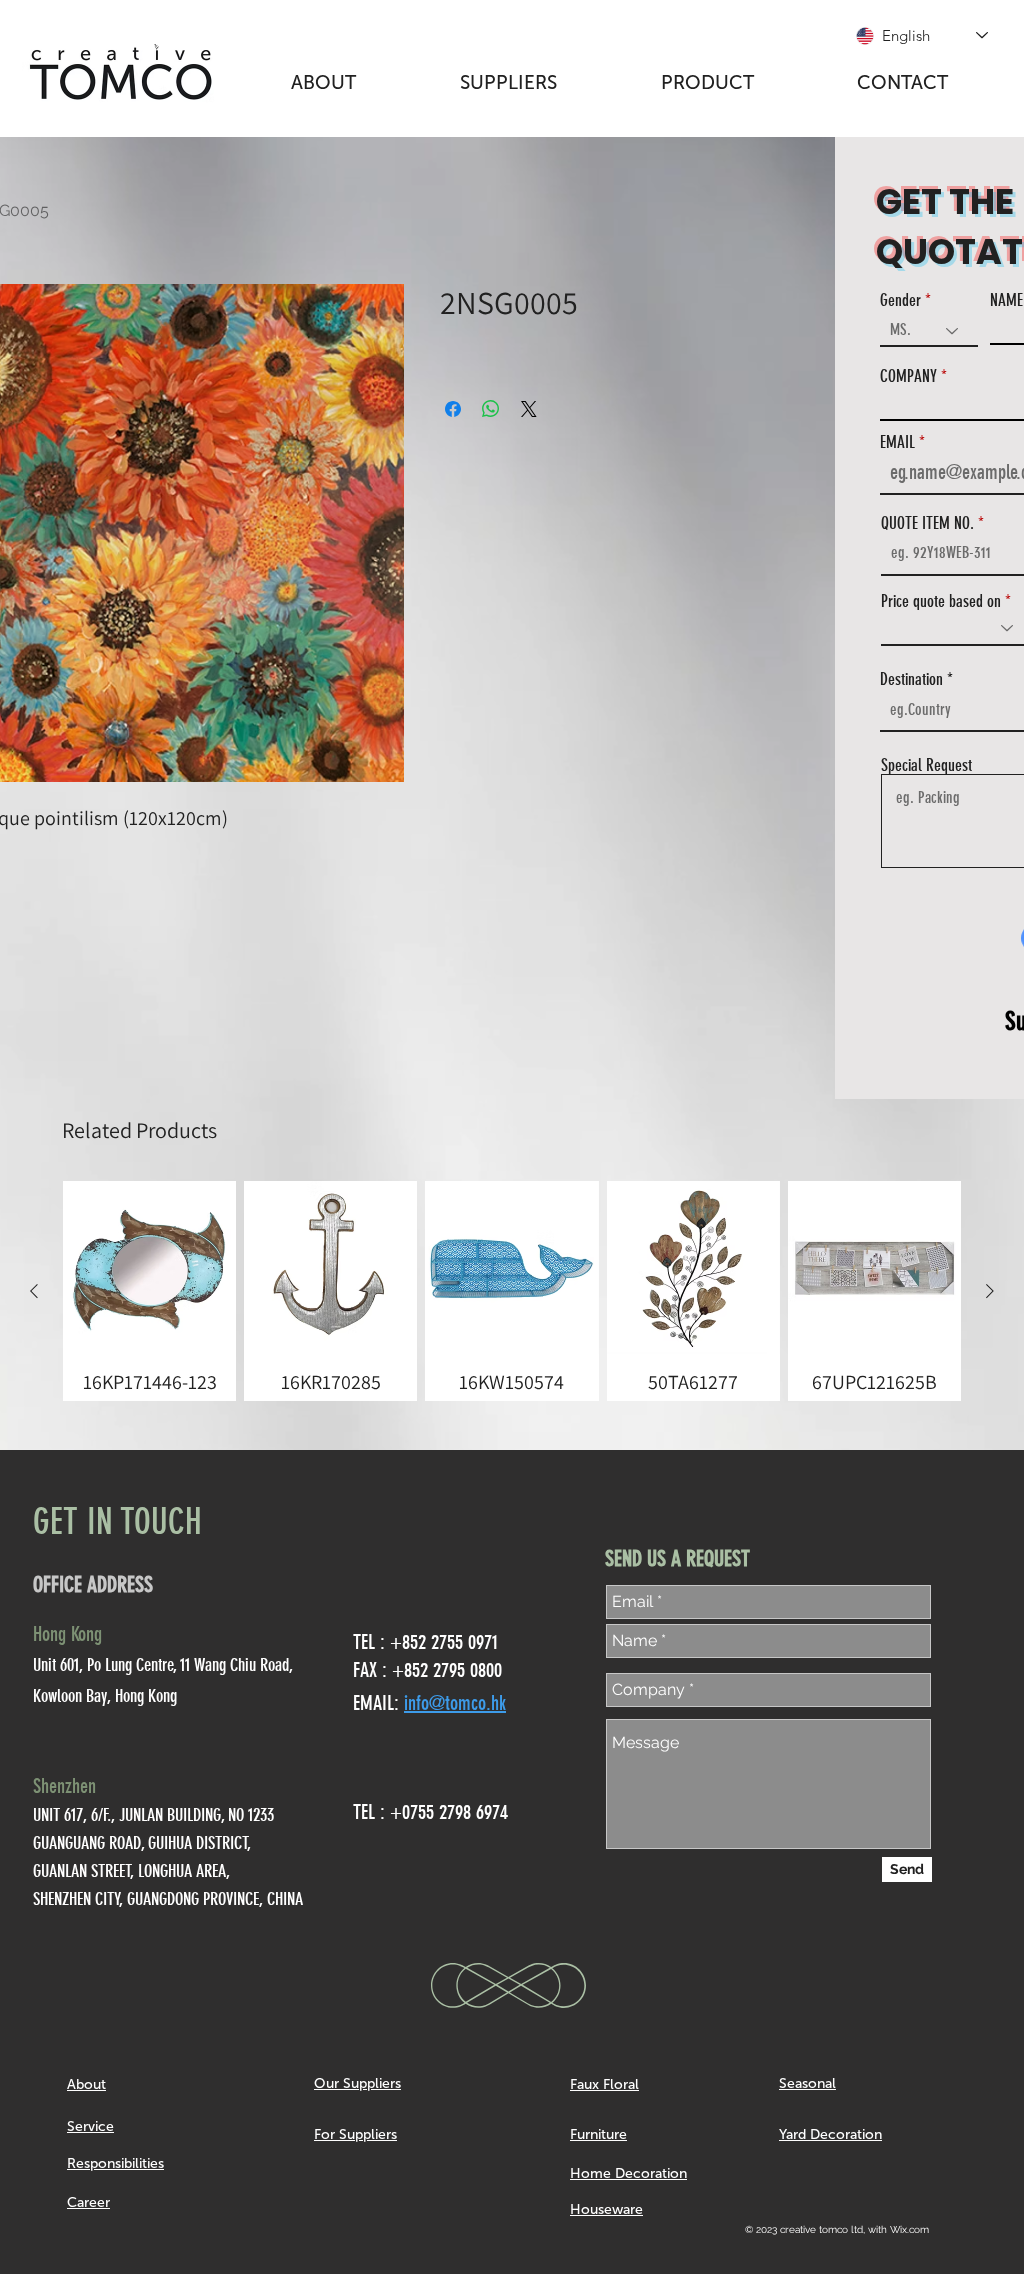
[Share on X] (529, 409)
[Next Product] (990, 1291)
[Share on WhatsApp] (491, 409)
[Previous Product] (34, 1291)
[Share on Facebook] (453, 409)
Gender (900, 300)
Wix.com (909, 2229)
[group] (512, 1291)
